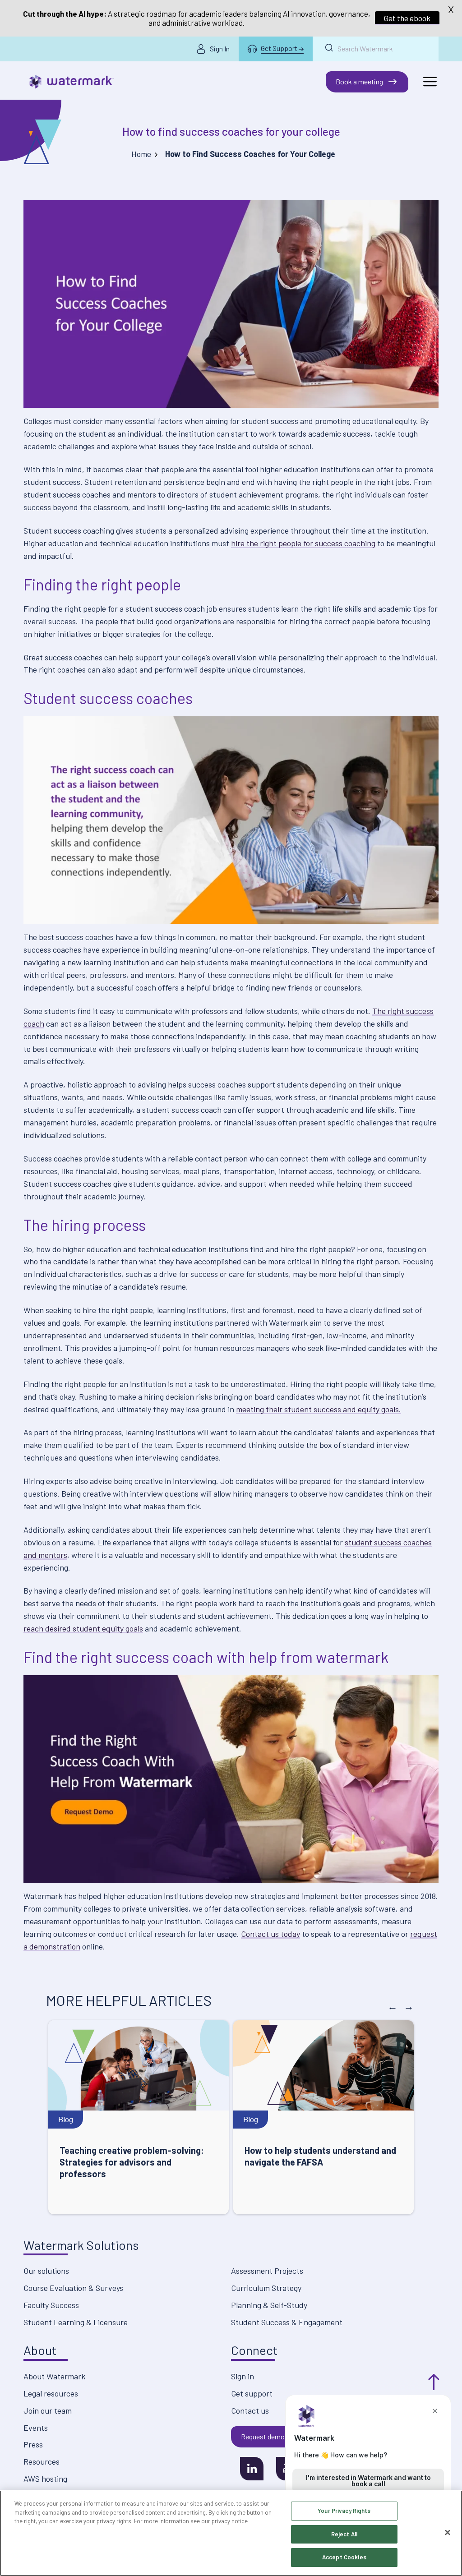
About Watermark (54, 2376)
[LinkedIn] (252, 2469)
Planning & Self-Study (269, 2305)
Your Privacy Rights (344, 2511)
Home (141, 154)
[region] (231, 2533)
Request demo (263, 2436)
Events (36, 2428)
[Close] (448, 2533)
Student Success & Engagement (287, 2322)
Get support (252, 2393)
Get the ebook (407, 18)
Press (33, 2444)
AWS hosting (45, 2479)
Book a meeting (359, 81)
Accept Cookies (344, 2557)
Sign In (220, 48)
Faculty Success (51, 2305)
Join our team (48, 2410)
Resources (42, 2461)
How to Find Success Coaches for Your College (231, 131)
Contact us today (270, 1934)
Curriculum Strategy (266, 2288)
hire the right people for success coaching (303, 543)
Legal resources (51, 2393)
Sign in (243, 2376)
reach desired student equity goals (83, 1628)
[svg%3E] (231, 1779)
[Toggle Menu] (430, 82)
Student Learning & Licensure (76, 2322)
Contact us (250, 2410)
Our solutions (46, 2271)
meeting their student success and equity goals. (319, 1409)
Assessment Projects (267, 2271)
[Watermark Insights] (72, 82)
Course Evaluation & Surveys (73, 2288)
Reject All (344, 2534)
